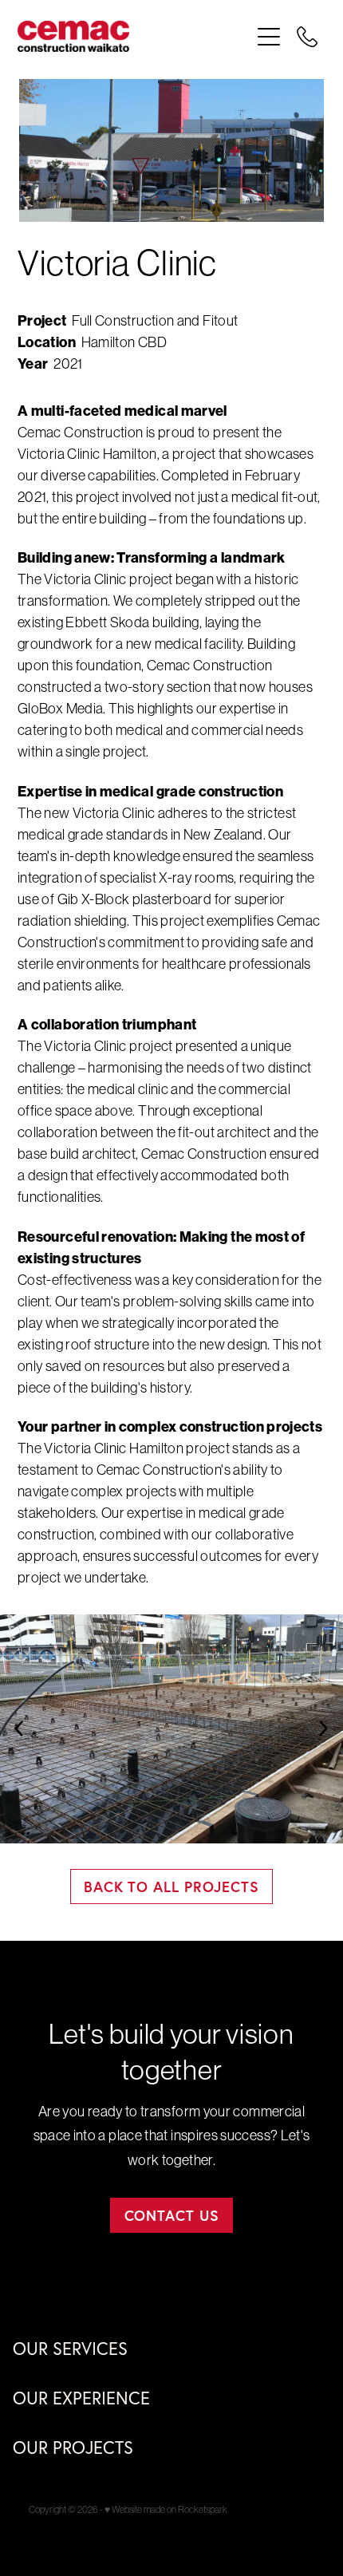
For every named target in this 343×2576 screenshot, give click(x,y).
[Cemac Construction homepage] (134, 36)
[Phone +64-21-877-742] (307, 37)
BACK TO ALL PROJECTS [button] (171, 1887)
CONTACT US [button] (172, 2215)
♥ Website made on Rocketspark (166, 2510)
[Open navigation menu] (269, 37)
